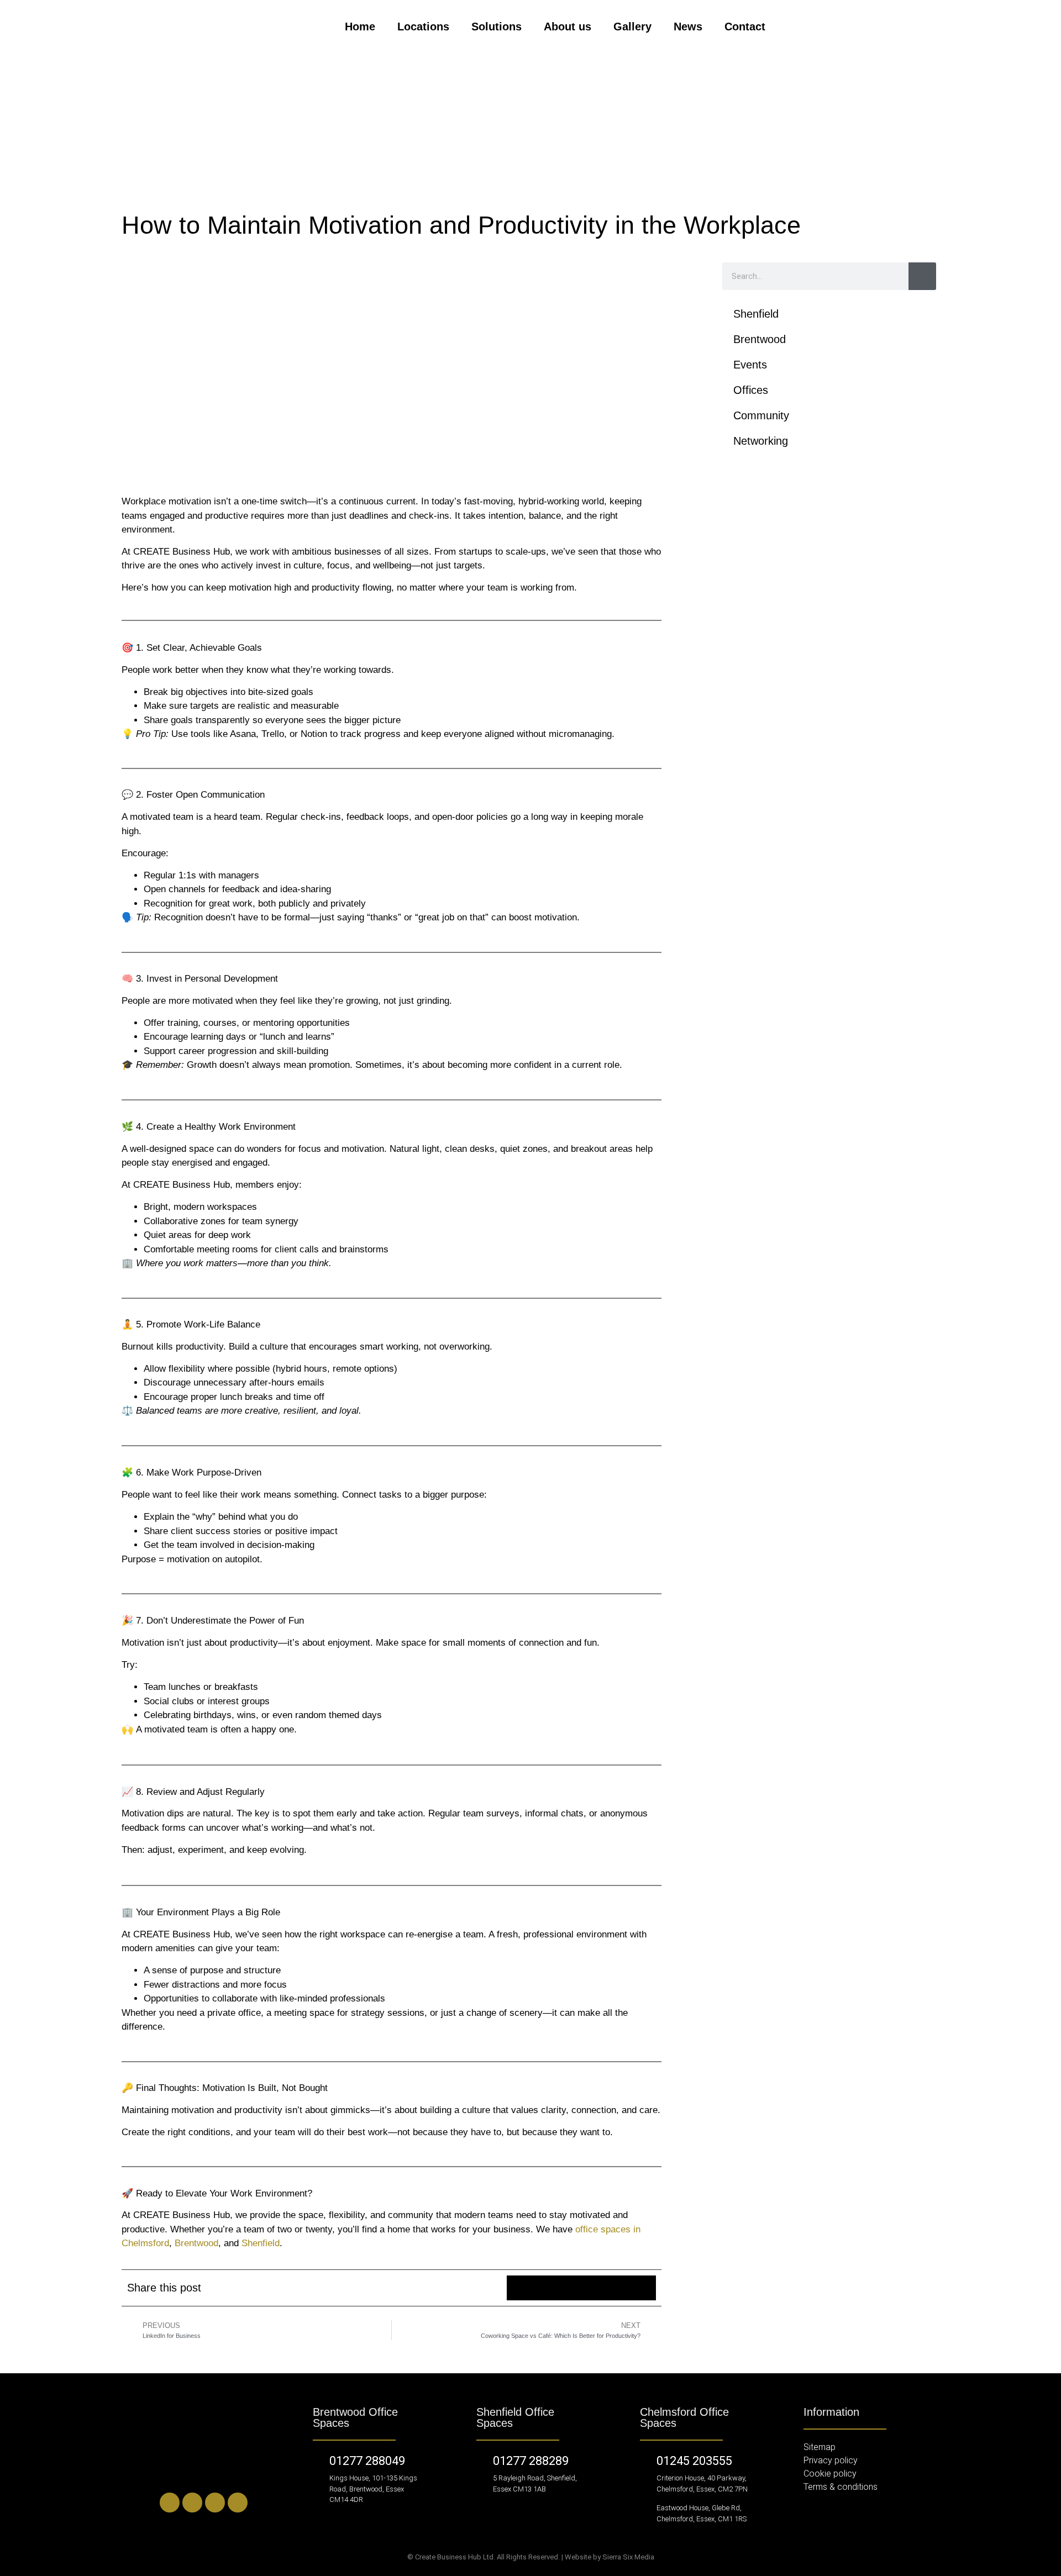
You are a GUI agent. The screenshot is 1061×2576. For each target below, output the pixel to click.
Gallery (632, 27)
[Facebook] (192, 2503)
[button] (519, 2288)
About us (568, 27)
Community (761, 415)
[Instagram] (215, 2503)
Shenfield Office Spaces (515, 2417)
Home (360, 27)
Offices (751, 390)
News (688, 27)
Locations (423, 27)
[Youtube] (238, 2503)
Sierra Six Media (628, 2557)
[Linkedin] (170, 2503)
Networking (761, 441)
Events (750, 365)
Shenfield (261, 2243)
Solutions (497, 27)
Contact (745, 27)
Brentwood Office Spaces (355, 2417)
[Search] (922, 276)
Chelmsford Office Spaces (684, 2417)
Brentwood (196, 2243)
